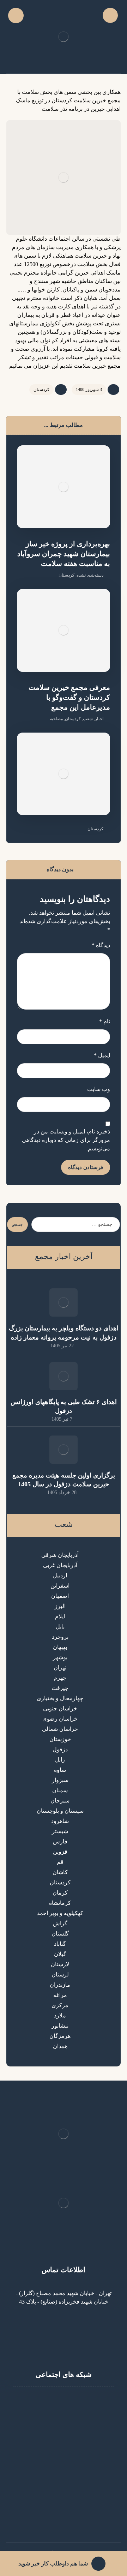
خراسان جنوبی (60, 1708)
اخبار (99, 719)
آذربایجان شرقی (60, 1555)
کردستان (41, 390)
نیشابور (60, 2026)
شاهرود (60, 1821)
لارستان (60, 1964)
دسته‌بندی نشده (90, 575)
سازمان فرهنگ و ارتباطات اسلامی (59, 2520)
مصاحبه (56, 719)
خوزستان (60, 1739)
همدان (60, 2046)
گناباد (60, 1944)
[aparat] (64, 2401)
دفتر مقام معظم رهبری (59, 2461)
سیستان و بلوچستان (60, 1811)
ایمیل (102, 1055)
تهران (60, 1668)
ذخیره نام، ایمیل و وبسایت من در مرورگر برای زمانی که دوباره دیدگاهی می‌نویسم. (66, 1140)
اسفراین (60, 1586)
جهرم (60, 1678)
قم (60, 1862)
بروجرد (60, 1637)
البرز (60, 1606)
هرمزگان (60, 2036)
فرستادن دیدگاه (86, 1167)
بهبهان (60, 1647)
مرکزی (60, 2005)
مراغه (60, 1995)
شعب (88, 719)
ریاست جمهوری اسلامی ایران (59, 2487)
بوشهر (60, 1657)
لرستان (60, 1975)
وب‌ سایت (99, 1089)
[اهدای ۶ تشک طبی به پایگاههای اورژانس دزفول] (64, 1376)
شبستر (60, 1831)
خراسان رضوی (60, 1719)
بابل (60, 1627)
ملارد (60, 2015)
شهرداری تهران (59, 2512)
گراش (60, 1923)
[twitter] (49, 2401)
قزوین (60, 1852)
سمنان (60, 1790)
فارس (60, 1841)
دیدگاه (101, 945)
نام (105, 1021)
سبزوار (60, 1780)
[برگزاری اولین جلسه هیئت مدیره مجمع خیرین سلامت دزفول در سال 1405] (64, 1450)
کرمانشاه (60, 1903)
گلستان (60, 1934)
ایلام (60, 1616)
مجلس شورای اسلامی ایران (59, 2495)
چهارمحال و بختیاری (60, 1698)
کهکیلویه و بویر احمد (60, 1913)
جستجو (17, 1225)
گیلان (60, 1954)
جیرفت (60, 1688)
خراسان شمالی (60, 1729)
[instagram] (78, 2401)
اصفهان (60, 1596)
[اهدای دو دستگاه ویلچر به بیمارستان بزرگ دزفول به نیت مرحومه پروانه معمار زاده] (64, 1302)
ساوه (60, 1770)
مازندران (60, 1985)
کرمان (60, 1893)
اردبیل (60, 1575)
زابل (60, 1760)
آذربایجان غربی (60, 1565)
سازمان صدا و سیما (59, 2503)
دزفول (60, 1749)
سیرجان (60, 1801)
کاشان (60, 1872)
